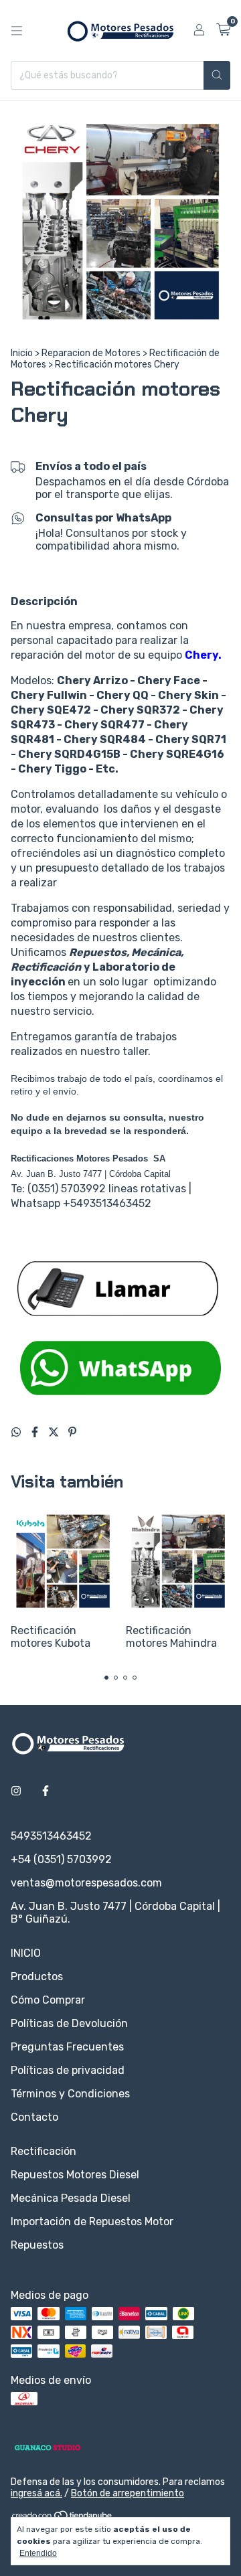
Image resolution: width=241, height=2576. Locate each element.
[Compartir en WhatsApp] (17, 1432)
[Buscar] (217, 75)
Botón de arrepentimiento (128, 2493)
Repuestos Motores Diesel (75, 2175)
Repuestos (37, 2245)
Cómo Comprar (48, 2000)
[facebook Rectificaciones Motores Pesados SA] (46, 1791)
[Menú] (17, 31)
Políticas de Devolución (69, 2023)
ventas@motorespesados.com (86, 1883)
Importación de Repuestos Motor (92, 2222)
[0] (223, 30)
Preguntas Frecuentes (67, 2047)
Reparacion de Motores (91, 353)
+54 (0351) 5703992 (61, 1859)
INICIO (26, 1953)
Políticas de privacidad (68, 2070)
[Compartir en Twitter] (55, 1432)
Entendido (38, 2553)
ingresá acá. (36, 2493)
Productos (37, 1977)
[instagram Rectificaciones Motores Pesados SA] (16, 1791)
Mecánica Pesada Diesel (71, 2198)
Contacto (34, 2117)
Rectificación (44, 2151)
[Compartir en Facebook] (36, 1432)
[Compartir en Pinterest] (72, 1432)
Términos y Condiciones (70, 2094)
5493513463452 (51, 1836)
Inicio (22, 353)
